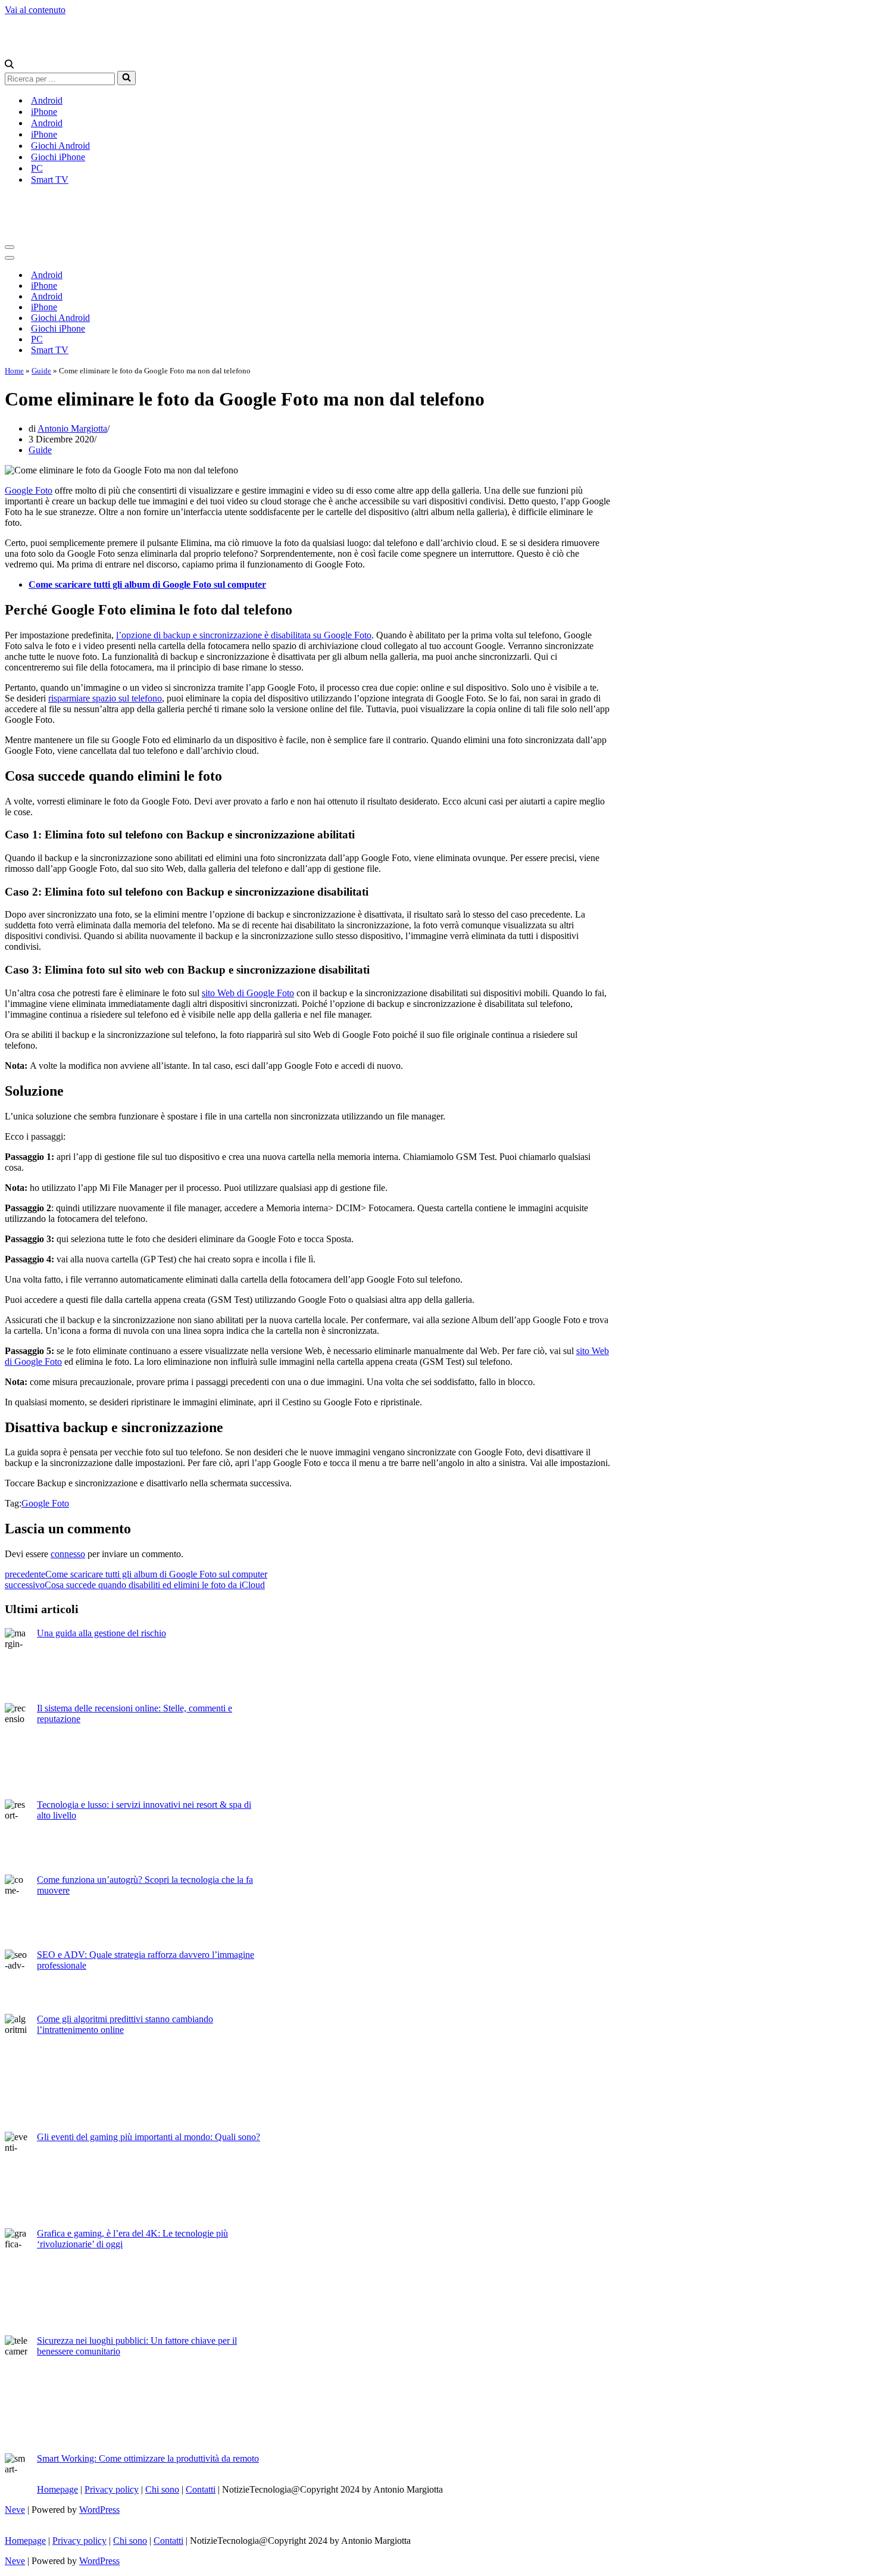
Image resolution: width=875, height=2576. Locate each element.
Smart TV (50, 180)
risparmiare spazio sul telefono (105, 698)
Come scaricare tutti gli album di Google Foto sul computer (147, 584)
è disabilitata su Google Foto (317, 635)
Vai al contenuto (35, 10)
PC (37, 168)
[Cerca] (9, 65)
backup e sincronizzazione (212, 635)
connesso (68, 1554)
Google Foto (29, 490)
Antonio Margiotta (72, 428)
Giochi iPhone (58, 157)
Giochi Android (60, 146)
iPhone (44, 112)
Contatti (201, 2489)
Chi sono (162, 2489)
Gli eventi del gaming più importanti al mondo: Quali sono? (149, 2137)
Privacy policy (112, 2489)
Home (14, 371)
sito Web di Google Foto (248, 993)
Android (47, 100)
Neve (15, 2510)
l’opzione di (140, 635)
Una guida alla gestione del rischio (101, 1633)
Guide (41, 371)
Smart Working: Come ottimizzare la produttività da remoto (148, 2458)
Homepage (57, 2489)
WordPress (99, 2510)
